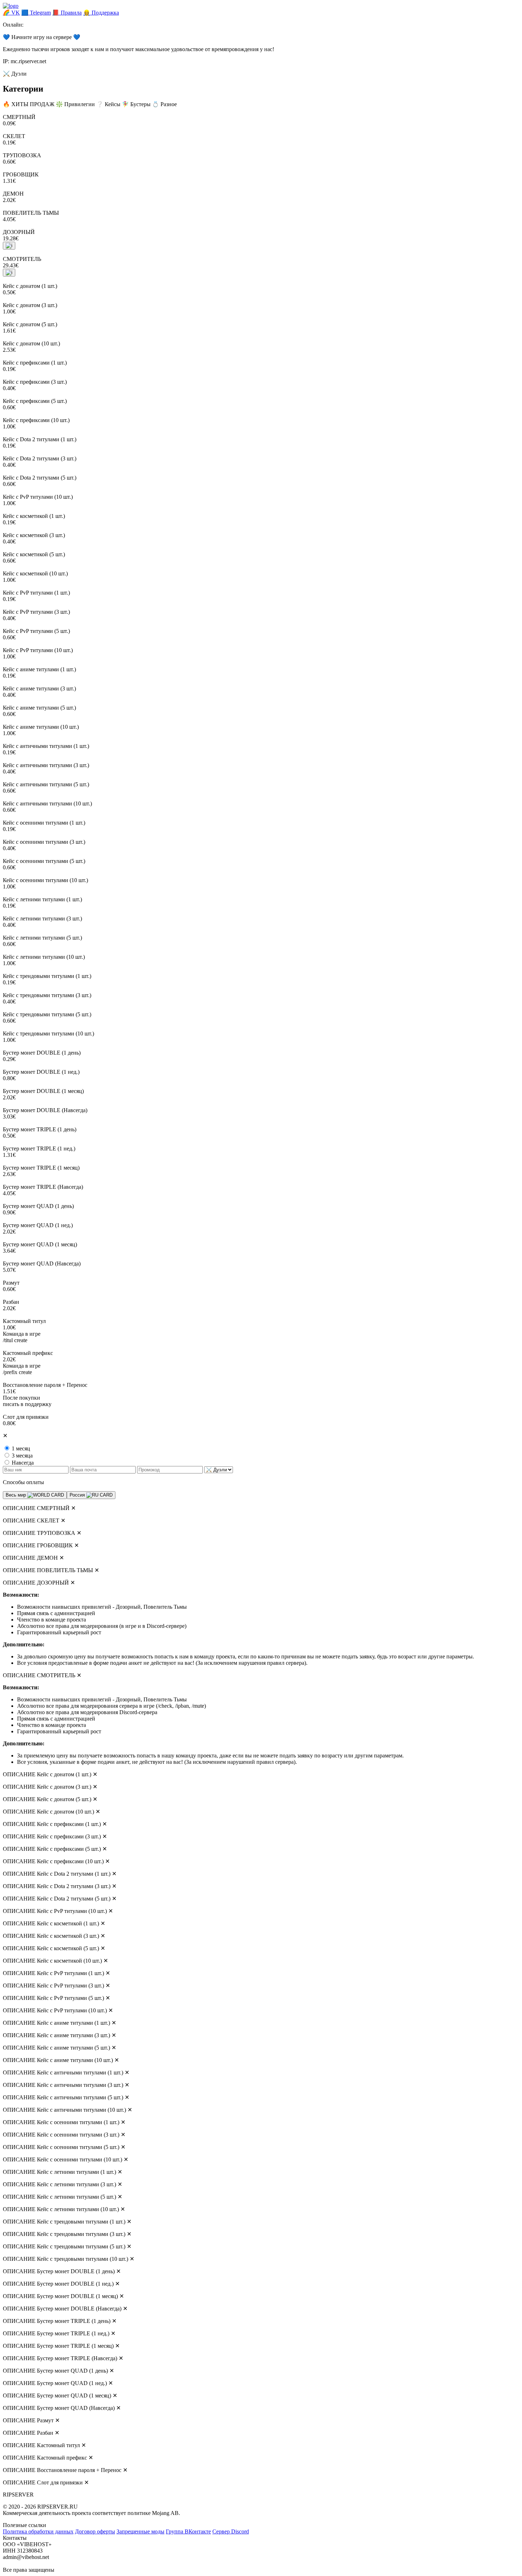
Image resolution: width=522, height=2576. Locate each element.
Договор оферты (95, 2531)
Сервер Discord (231, 2531)
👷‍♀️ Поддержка (101, 13)
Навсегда (23, 1463)
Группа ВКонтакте (188, 2531)
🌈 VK (11, 13)
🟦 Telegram (36, 13)
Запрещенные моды (140, 2531)
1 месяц (21, 1448)
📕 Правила (67, 13)
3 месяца (22, 1456)
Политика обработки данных (38, 2531)
